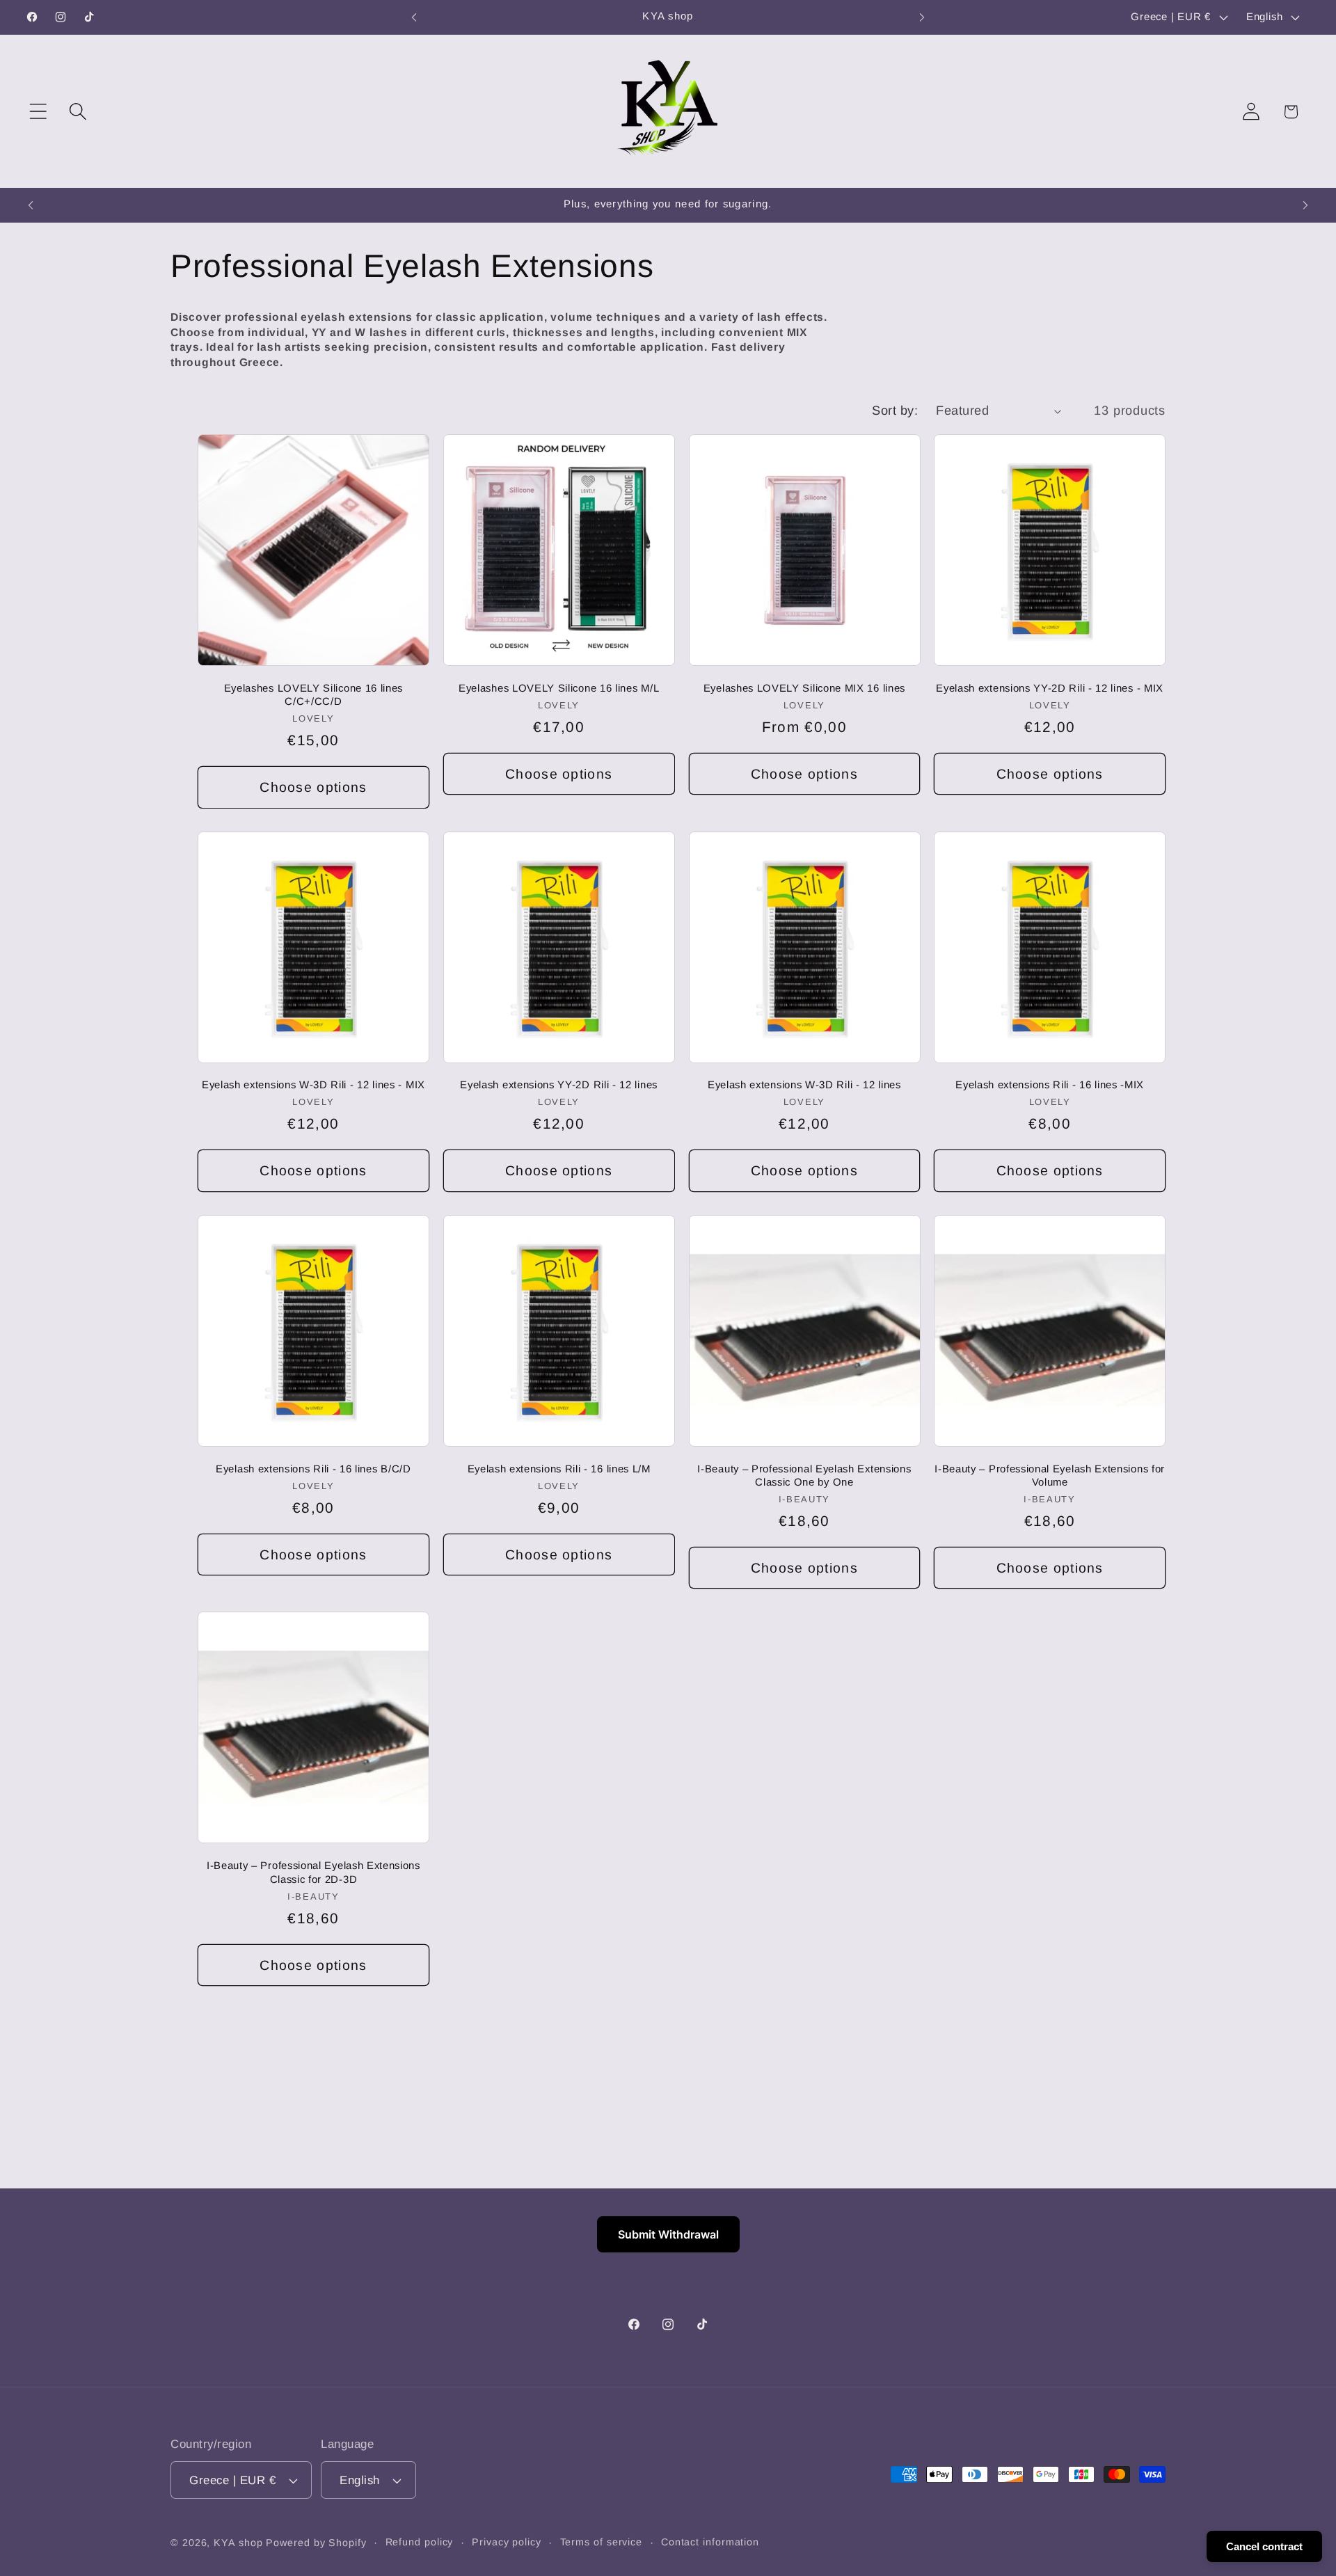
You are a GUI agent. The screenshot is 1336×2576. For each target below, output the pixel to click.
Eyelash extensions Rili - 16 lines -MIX (1050, 1084)
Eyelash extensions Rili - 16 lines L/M (559, 1469)
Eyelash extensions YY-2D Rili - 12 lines (559, 1084)
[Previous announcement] (414, 17)
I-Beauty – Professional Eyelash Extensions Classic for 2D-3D (313, 1872)
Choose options (313, 787)
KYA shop (238, 2543)
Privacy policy (507, 2542)
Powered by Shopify (316, 2543)
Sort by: (895, 411)
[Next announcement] (922, 17)
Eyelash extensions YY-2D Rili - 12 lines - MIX (1050, 688)
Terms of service (602, 2542)
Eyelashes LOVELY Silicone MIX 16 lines (804, 688)
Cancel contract (1264, 2546)
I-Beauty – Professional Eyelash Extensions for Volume (1050, 1475)
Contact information (710, 2542)
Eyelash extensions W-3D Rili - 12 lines (804, 1084)
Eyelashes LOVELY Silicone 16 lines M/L (559, 688)
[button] (38, 112)
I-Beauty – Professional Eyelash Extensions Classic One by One (804, 1475)
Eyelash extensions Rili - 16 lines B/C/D (313, 1469)
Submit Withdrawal (668, 2234)
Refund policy (420, 2542)
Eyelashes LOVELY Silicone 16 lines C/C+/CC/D (313, 694)
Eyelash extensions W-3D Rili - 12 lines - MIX (313, 1084)
